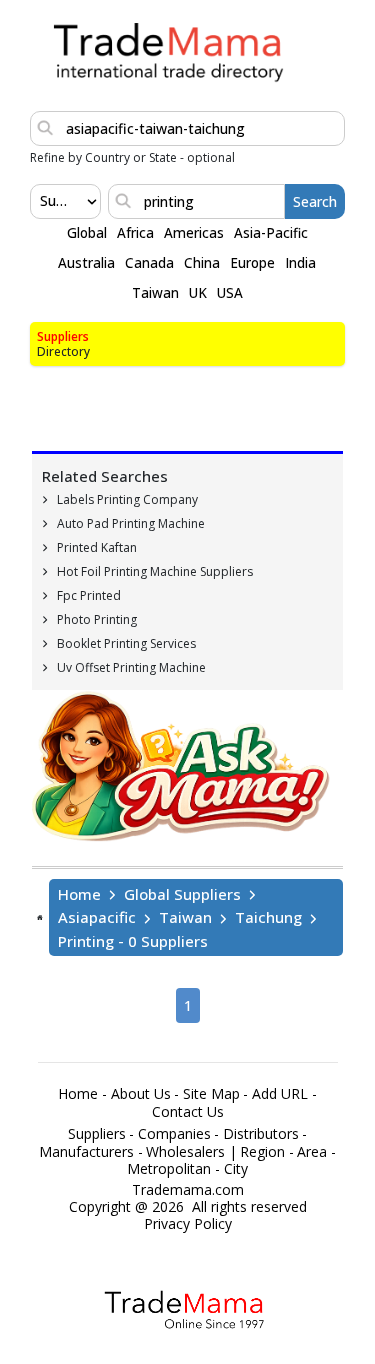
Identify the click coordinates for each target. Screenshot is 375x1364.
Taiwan (155, 293)
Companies (174, 1134)
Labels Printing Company (127, 499)
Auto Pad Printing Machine (131, 523)
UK (198, 293)
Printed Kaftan (97, 547)
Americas (194, 233)
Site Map (211, 1094)
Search (315, 201)
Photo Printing (97, 619)
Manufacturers (86, 1152)
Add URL (280, 1094)
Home (79, 894)
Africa (135, 233)
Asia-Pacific (271, 233)
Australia (86, 263)
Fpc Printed (89, 595)
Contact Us (188, 1112)
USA (230, 293)
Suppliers (63, 336)
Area (312, 1152)
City (236, 1169)
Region (262, 1152)
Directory (63, 351)
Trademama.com (188, 1190)
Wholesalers (185, 1152)
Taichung (268, 917)
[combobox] (42, 201)
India (300, 263)
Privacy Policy (188, 1224)
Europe (252, 263)
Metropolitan (169, 1169)
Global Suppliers (182, 894)
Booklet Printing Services (126, 643)
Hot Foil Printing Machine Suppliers (155, 571)
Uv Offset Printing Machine (131, 667)
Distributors (261, 1134)
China (202, 263)
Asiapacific (97, 917)
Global (87, 233)
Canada (149, 263)
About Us (141, 1094)
